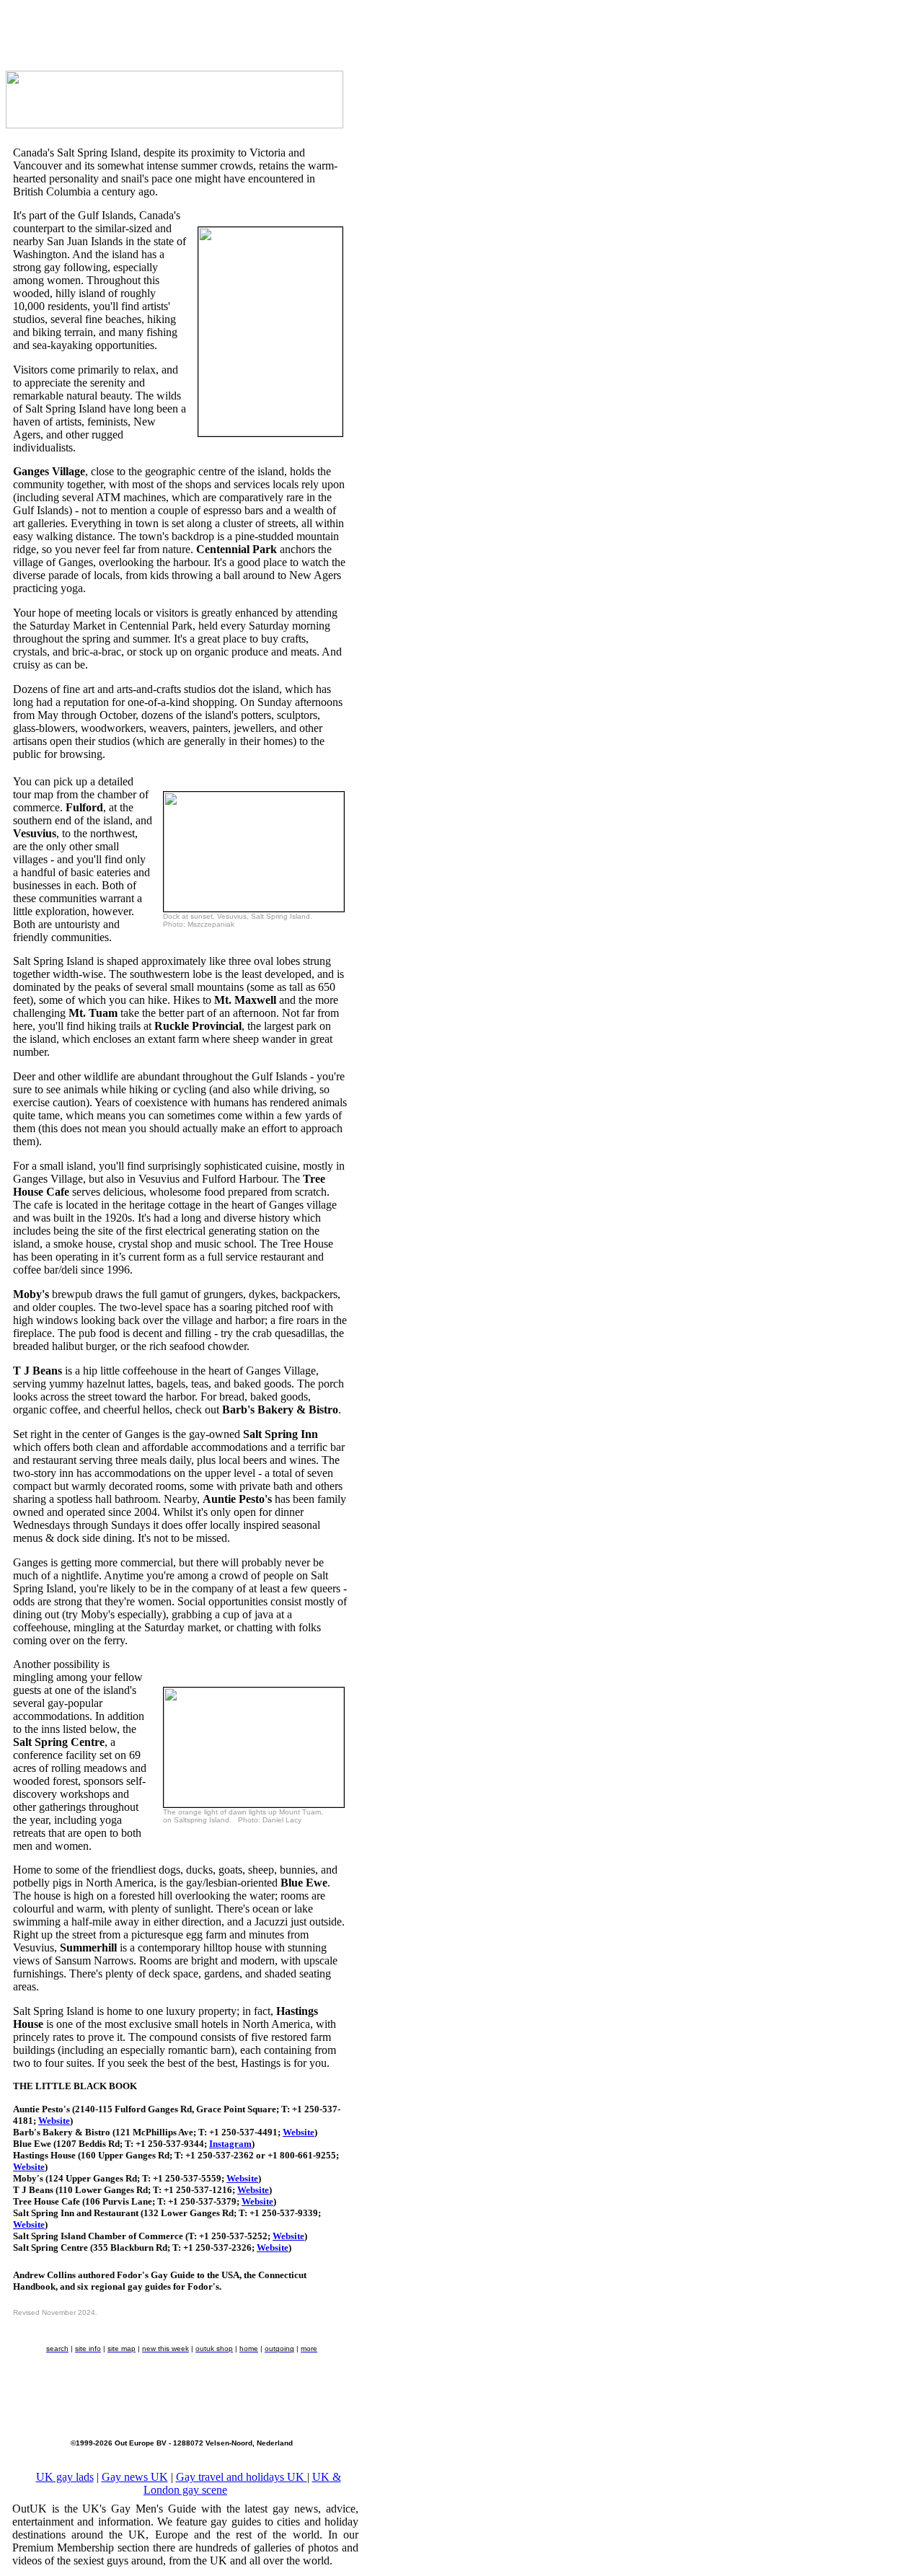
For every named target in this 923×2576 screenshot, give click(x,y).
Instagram (230, 2144)
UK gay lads (65, 2477)
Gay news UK (135, 2477)
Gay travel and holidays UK (242, 2477)
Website (54, 2121)
